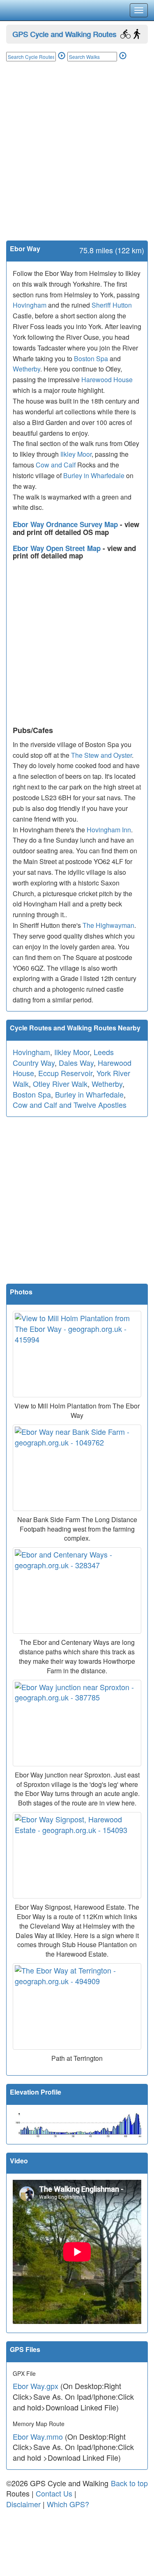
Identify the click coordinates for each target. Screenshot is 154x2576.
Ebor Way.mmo (38, 2436)
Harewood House (107, 380)
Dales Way (76, 1063)
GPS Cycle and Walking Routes (64, 34)
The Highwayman (108, 925)
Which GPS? (68, 2504)
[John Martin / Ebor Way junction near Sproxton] (77, 1723)
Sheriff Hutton (112, 305)
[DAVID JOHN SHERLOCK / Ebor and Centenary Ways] (77, 1590)
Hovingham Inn (109, 830)
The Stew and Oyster (101, 755)
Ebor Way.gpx (36, 2386)
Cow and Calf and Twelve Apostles (70, 1105)
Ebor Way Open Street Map (58, 548)
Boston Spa (91, 358)
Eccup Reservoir (65, 1073)
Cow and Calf (56, 465)
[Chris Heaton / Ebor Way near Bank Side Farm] (77, 1468)
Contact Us (54, 2493)
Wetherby (26, 369)
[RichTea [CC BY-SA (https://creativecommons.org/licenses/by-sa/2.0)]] (77, 1855)
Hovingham (30, 305)
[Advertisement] (77, 159)
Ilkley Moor (76, 454)
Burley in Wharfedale (94, 475)
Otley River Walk (60, 1084)
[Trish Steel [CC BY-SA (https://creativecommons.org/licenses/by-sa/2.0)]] (77, 2006)
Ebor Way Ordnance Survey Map (66, 524)
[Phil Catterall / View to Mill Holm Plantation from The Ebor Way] (77, 1354)
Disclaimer (23, 2504)
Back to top (129, 2483)
